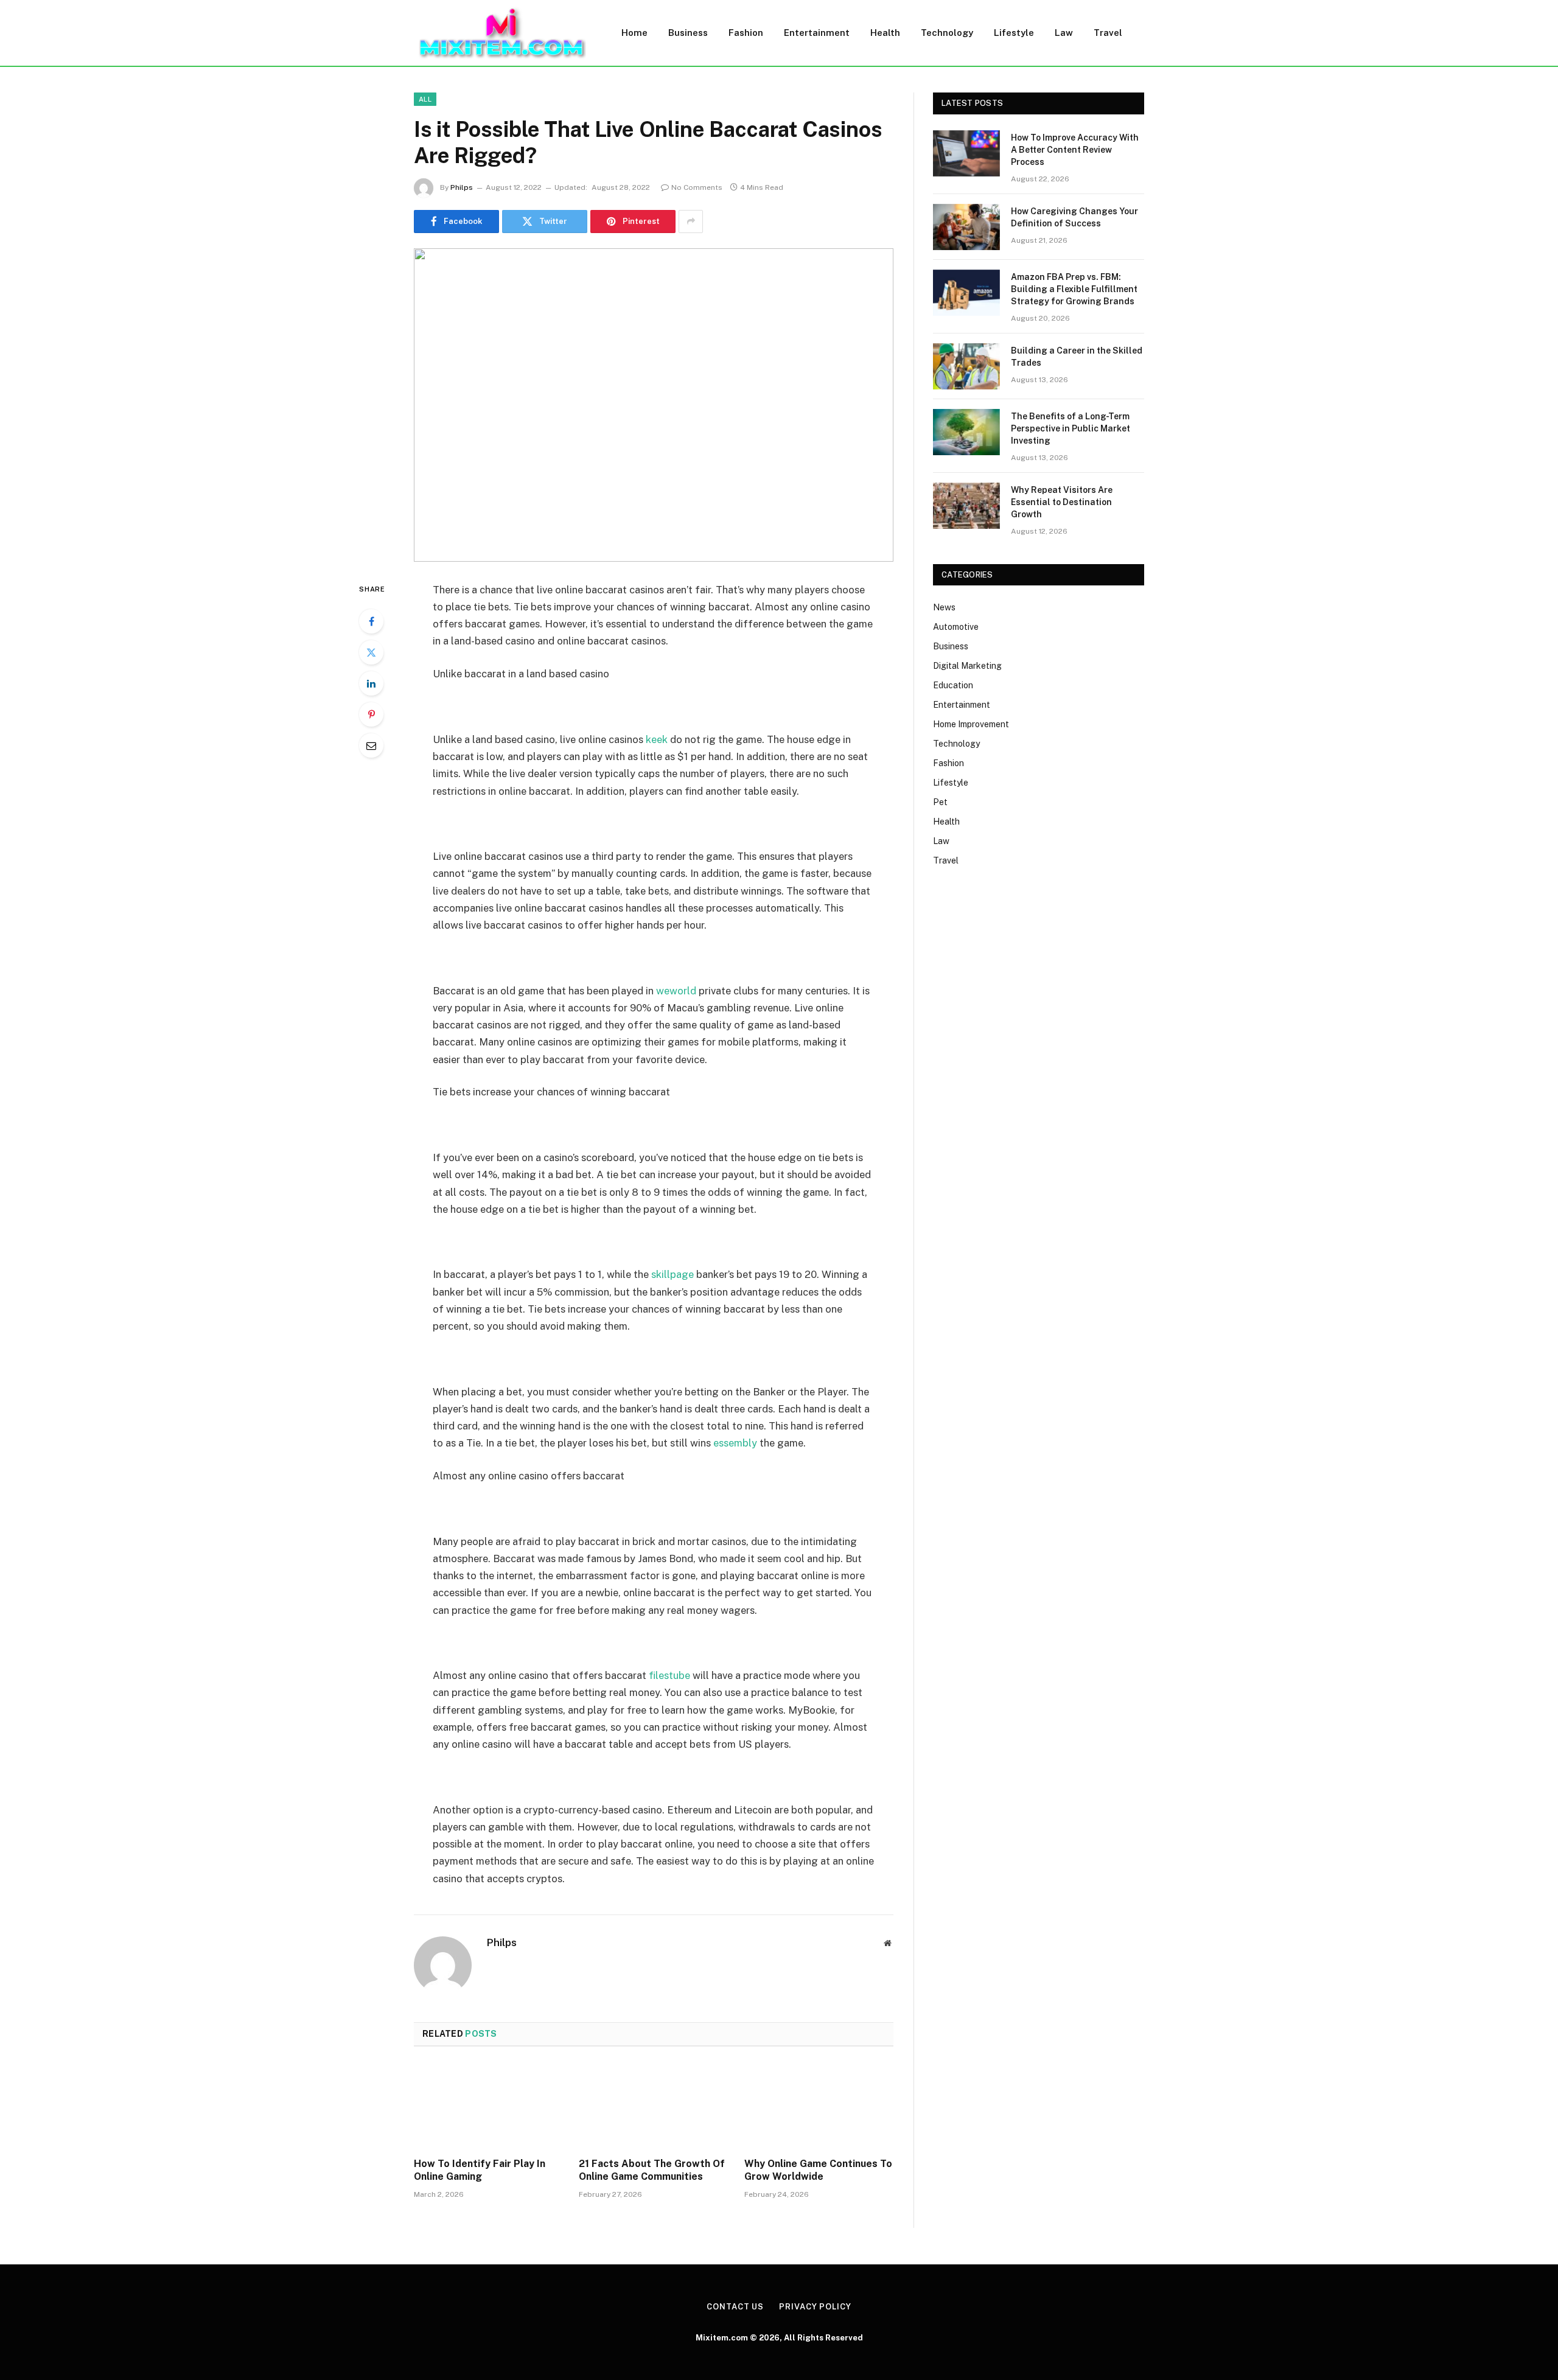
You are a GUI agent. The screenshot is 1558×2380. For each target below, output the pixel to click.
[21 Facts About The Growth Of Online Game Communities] (653, 2106)
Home (634, 33)
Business (688, 33)
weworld (676, 991)
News (944, 607)
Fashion (746, 33)
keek (657, 739)
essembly (735, 1443)
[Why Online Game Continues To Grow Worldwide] (819, 2106)
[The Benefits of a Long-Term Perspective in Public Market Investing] (966, 432)
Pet (940, 802)
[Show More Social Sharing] (691, 222)
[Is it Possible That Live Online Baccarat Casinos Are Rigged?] (654, 405)
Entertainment (817, 33)
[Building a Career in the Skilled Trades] (966, 366)
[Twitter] (371, 652)
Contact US (735, 2307)
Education (953, 685)
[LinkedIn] (371, 683)
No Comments (697, 187)
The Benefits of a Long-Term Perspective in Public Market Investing (1071, 428)
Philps (462, 187)
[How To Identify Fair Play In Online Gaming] (488, 2106)
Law (1064, 33)
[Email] (371, 745)
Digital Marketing (967, 666)
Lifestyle (1014, 33)
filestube (669, 1675)
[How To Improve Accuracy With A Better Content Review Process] (966, 153)
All (425, 99)
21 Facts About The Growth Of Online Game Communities (652, 2170)
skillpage (672, 1274)
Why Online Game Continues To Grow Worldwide (818, 2170)
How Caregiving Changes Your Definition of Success (1074, 217)
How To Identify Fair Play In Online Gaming (480, 2170)
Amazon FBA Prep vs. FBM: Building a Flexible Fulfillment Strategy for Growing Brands (1074, 289)
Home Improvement (971, 724)
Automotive (956, 627)
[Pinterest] (371, 714)
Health (885, 33)
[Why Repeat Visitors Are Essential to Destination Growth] (966, 506)
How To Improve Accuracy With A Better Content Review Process (1075, 150)
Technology (947, 33)
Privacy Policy (815, 2307)
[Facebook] (371, 621)
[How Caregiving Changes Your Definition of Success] (966, 227)
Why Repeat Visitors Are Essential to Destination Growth (1062, 502)
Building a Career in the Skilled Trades (1077, 357)
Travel (1108, 33)
